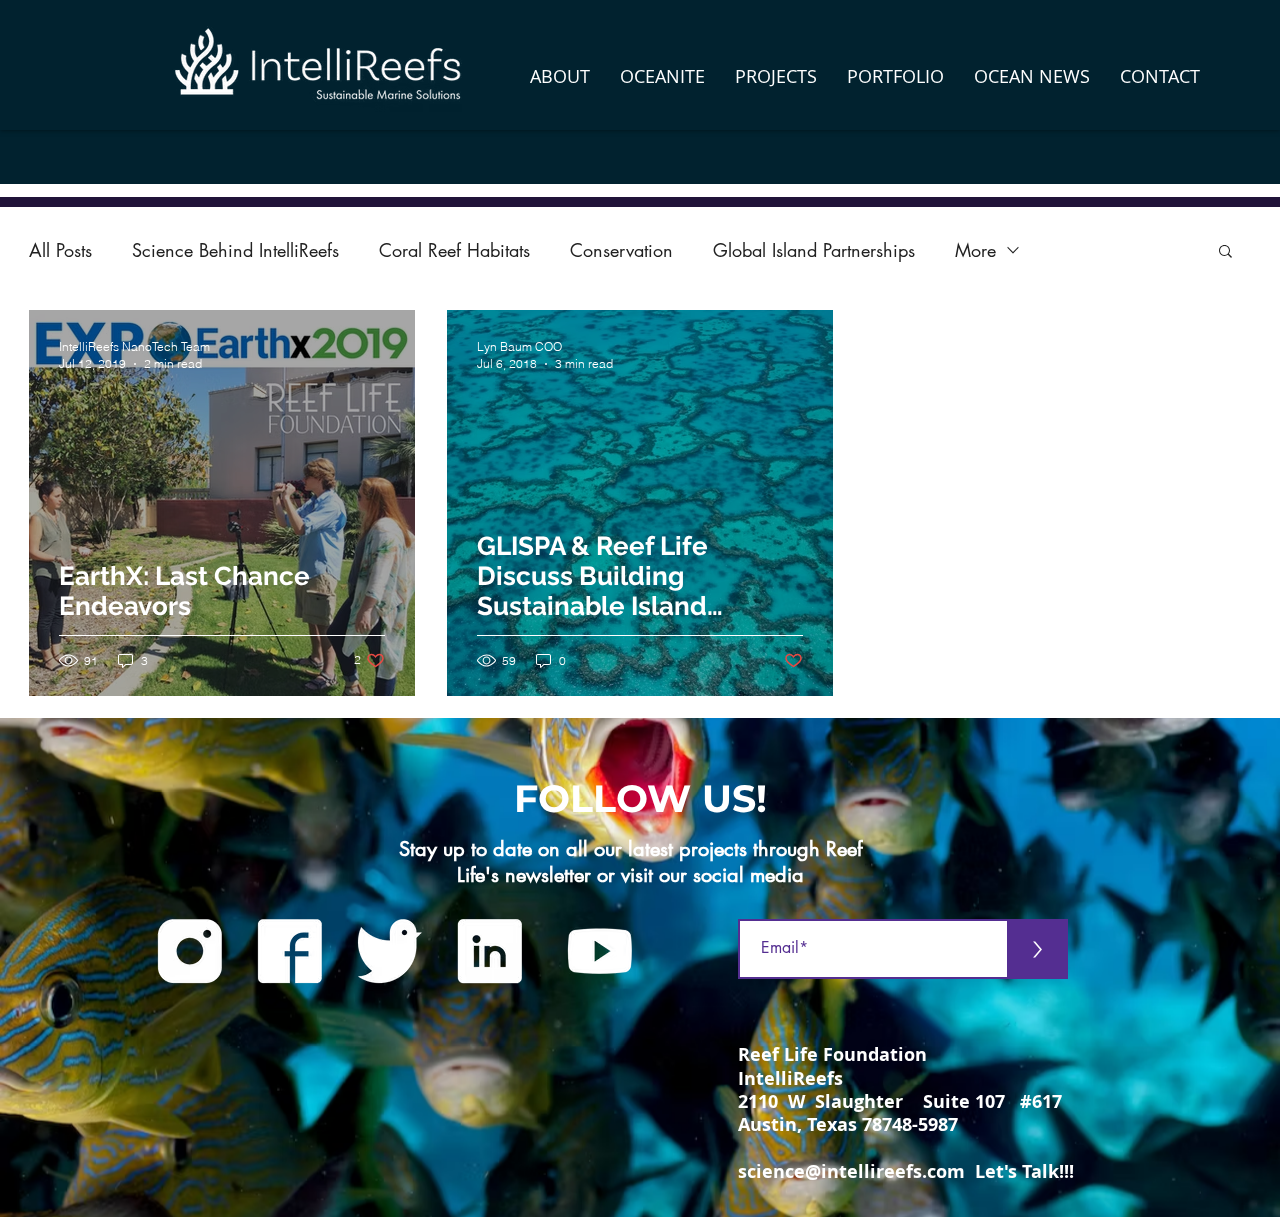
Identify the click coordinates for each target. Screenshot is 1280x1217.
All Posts (60, 250)
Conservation (621, 250)
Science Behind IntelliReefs (235, 250)
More (975, 250)
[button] (560, 76)
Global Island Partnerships (814, 250)
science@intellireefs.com (851, 1171)
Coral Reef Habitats (454, 250)
